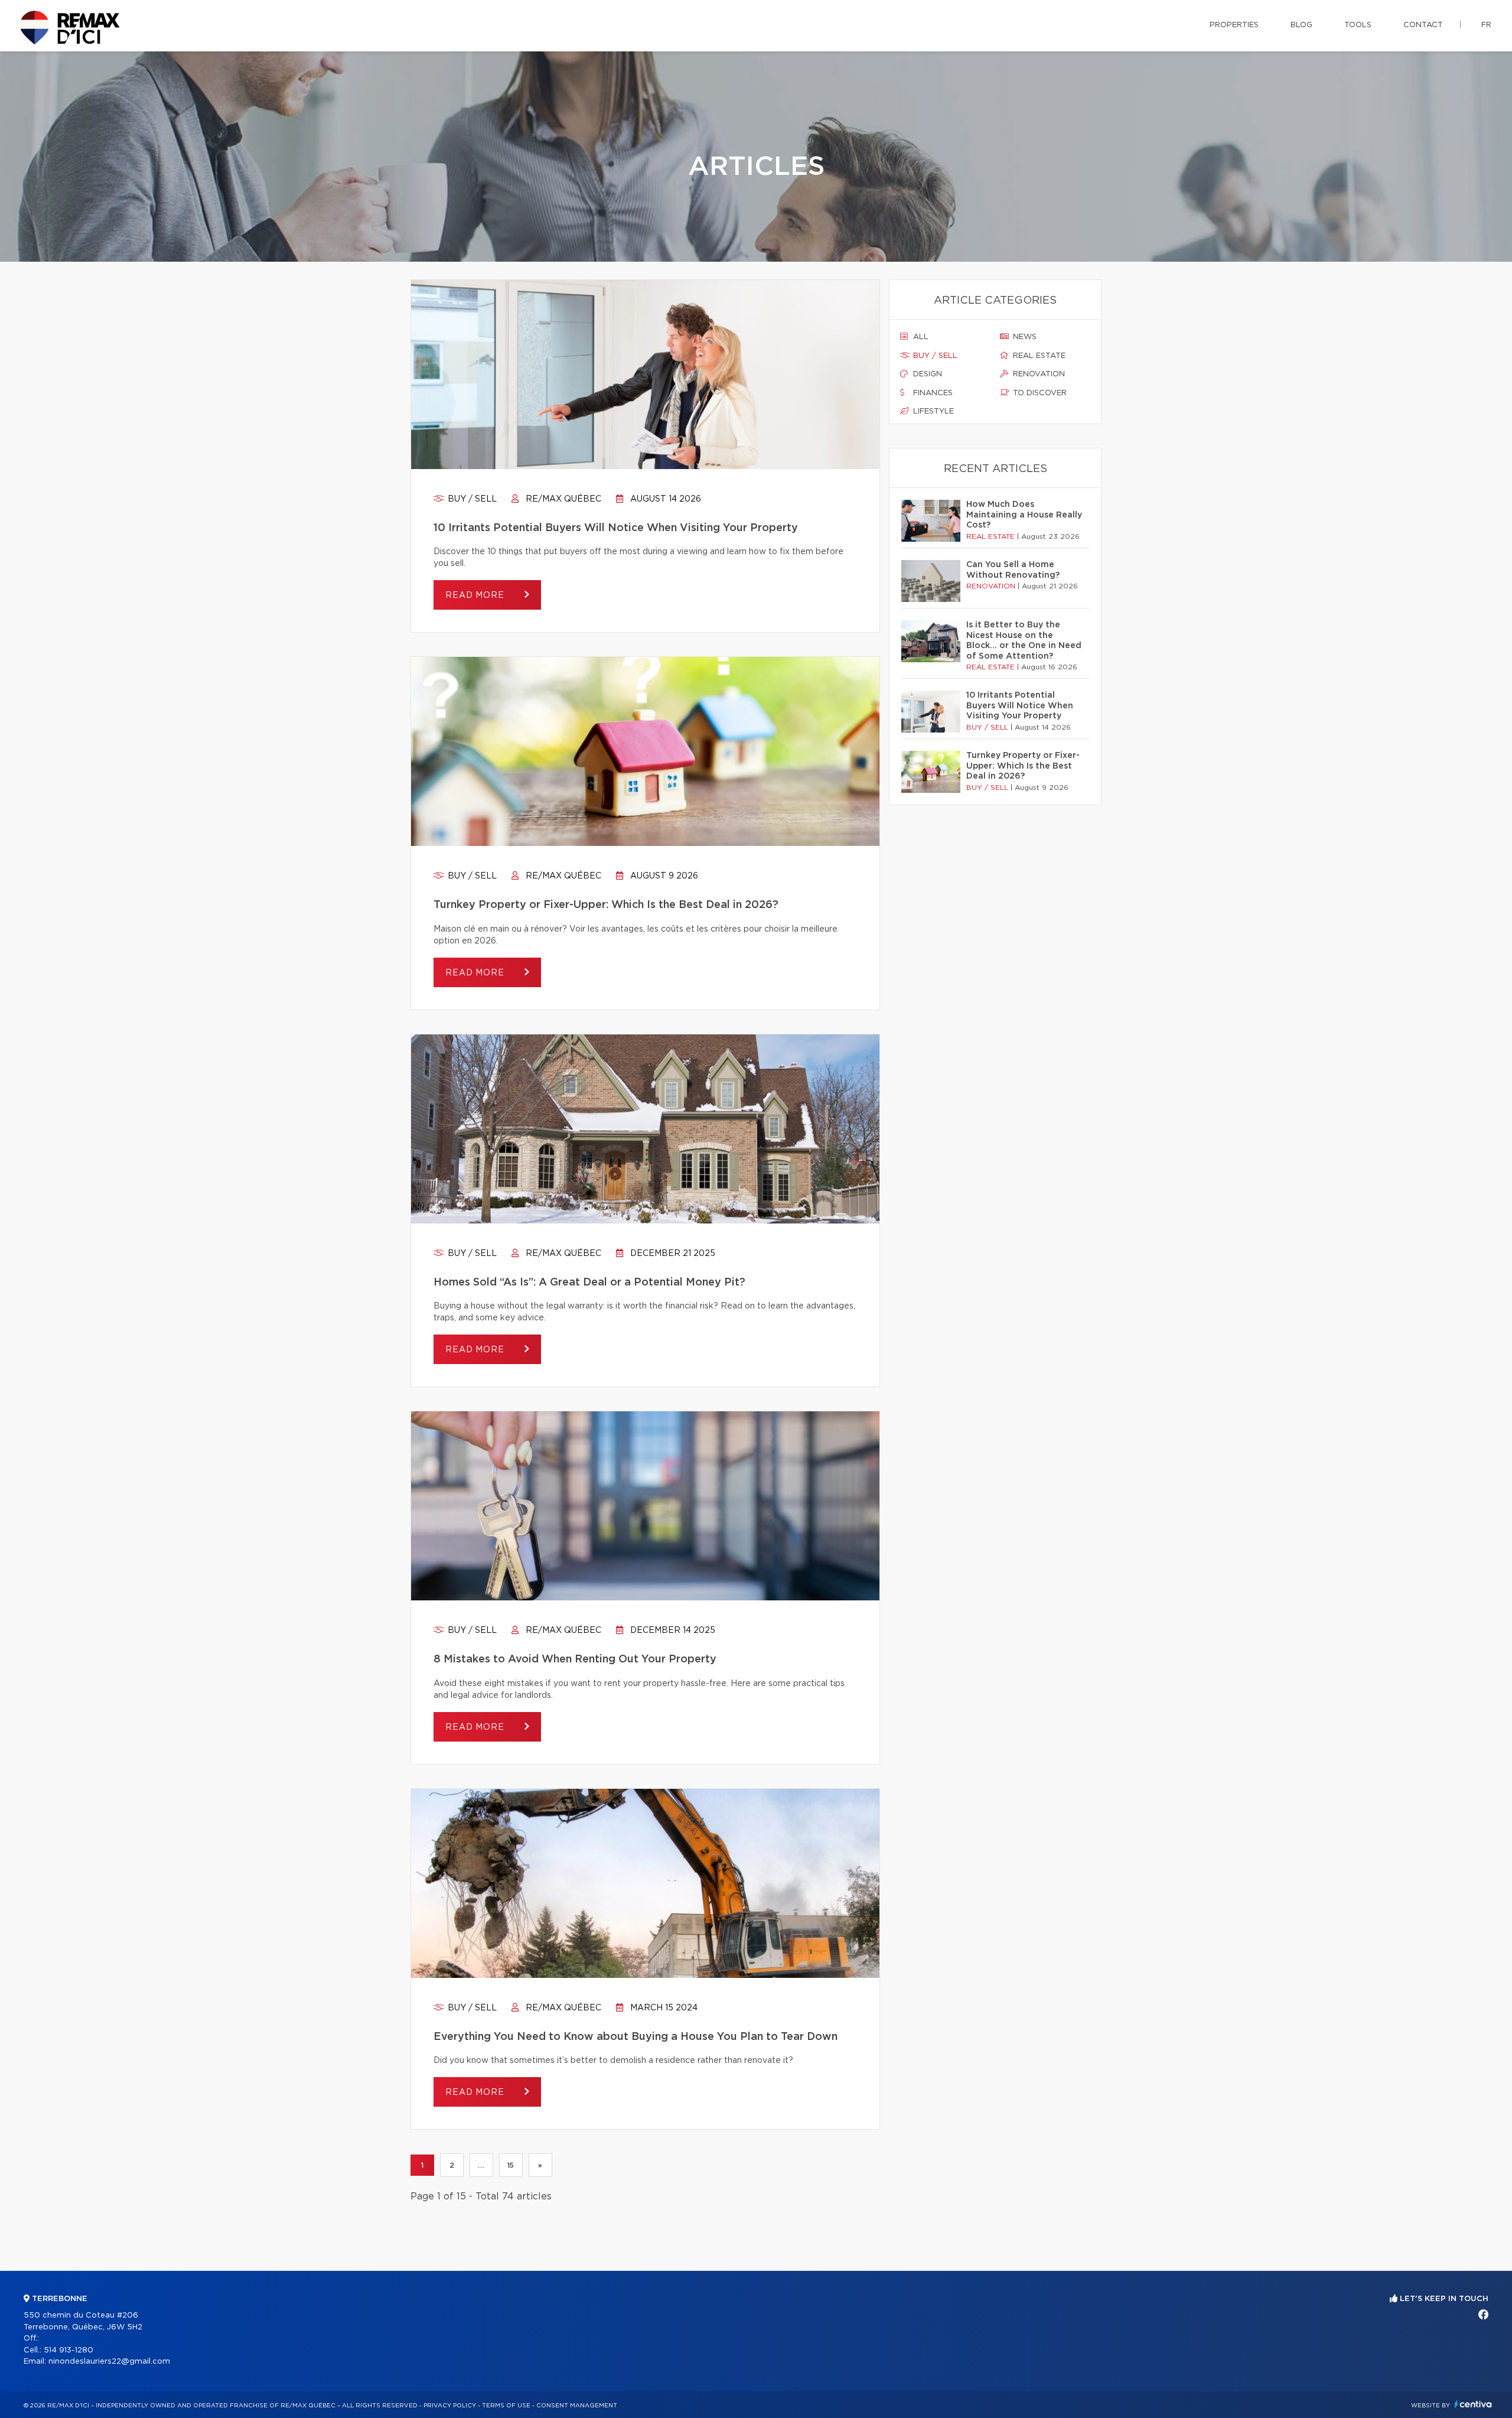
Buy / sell (471, 499)
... (481, 2165)
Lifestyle (932, 411)
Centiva (1473, 2404)
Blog (1301, 25)
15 (511, 2165)
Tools (1358, 25)
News (1024, 337)
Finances (932, 393)
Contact (1423, 25)
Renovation (1038, 374)
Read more (476, 595)
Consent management (577, 2406)
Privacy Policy (450, 2406)
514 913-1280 (69, 2350)
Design (926, 374)
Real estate (1038, 356)
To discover (1039, 393)
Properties (1234, 25)
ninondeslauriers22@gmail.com (109, 2362)
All (920, 337)
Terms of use (506, 2406)
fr (1486, 25)
